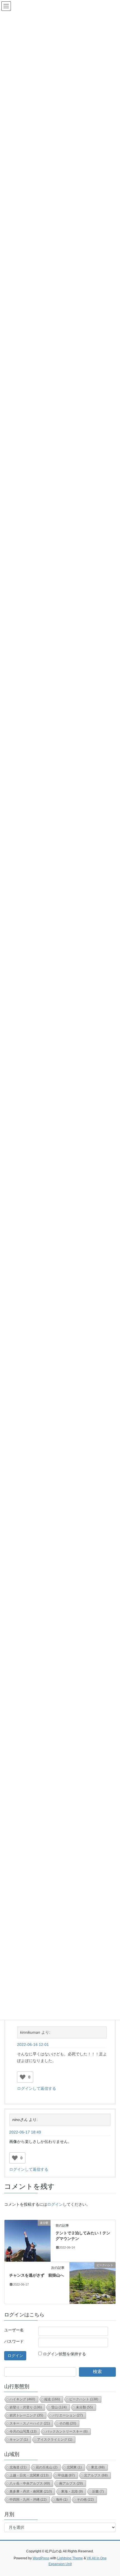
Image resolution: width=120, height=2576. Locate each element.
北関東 (74, 2467)
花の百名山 (47, 2467)
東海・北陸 (72, 2491)
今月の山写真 (23, 2431)
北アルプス (96, 2475)
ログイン (55, 2204)
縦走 (52, 2399)
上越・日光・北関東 (29, 2475)
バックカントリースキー (67, 2431)
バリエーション (68, 2415)
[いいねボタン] (23, 2077)
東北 (98, 2467)
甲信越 (66, 2475)
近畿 (98, 2491)
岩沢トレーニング (26, 2415)
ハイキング (22, 2399)
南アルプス (71, 2483)
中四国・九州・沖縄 (28, 2500)
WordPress (41, 2558)
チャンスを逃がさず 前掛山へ (37, 2275)
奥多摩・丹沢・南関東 (31, 2491)
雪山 (59, 2407)
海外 (62, 2500)
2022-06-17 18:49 (25, 2132)
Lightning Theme (70, 2558)
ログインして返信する (37, 2088)
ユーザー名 (14, 2330)
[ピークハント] (93, 2283)
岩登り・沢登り (26, 2407)
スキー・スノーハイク (30, 2423)
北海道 (18, 2467)
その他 (68, 2423)
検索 (97, 2372)
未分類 (84, 2407)
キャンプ (19, 2440)
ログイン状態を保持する (64, 2354)
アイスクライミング (55, 2440)
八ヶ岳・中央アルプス (30, 2483)
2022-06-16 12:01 (33, 2045)
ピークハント (84, 2399)
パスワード (14, 2341)
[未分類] (27, 2240)
